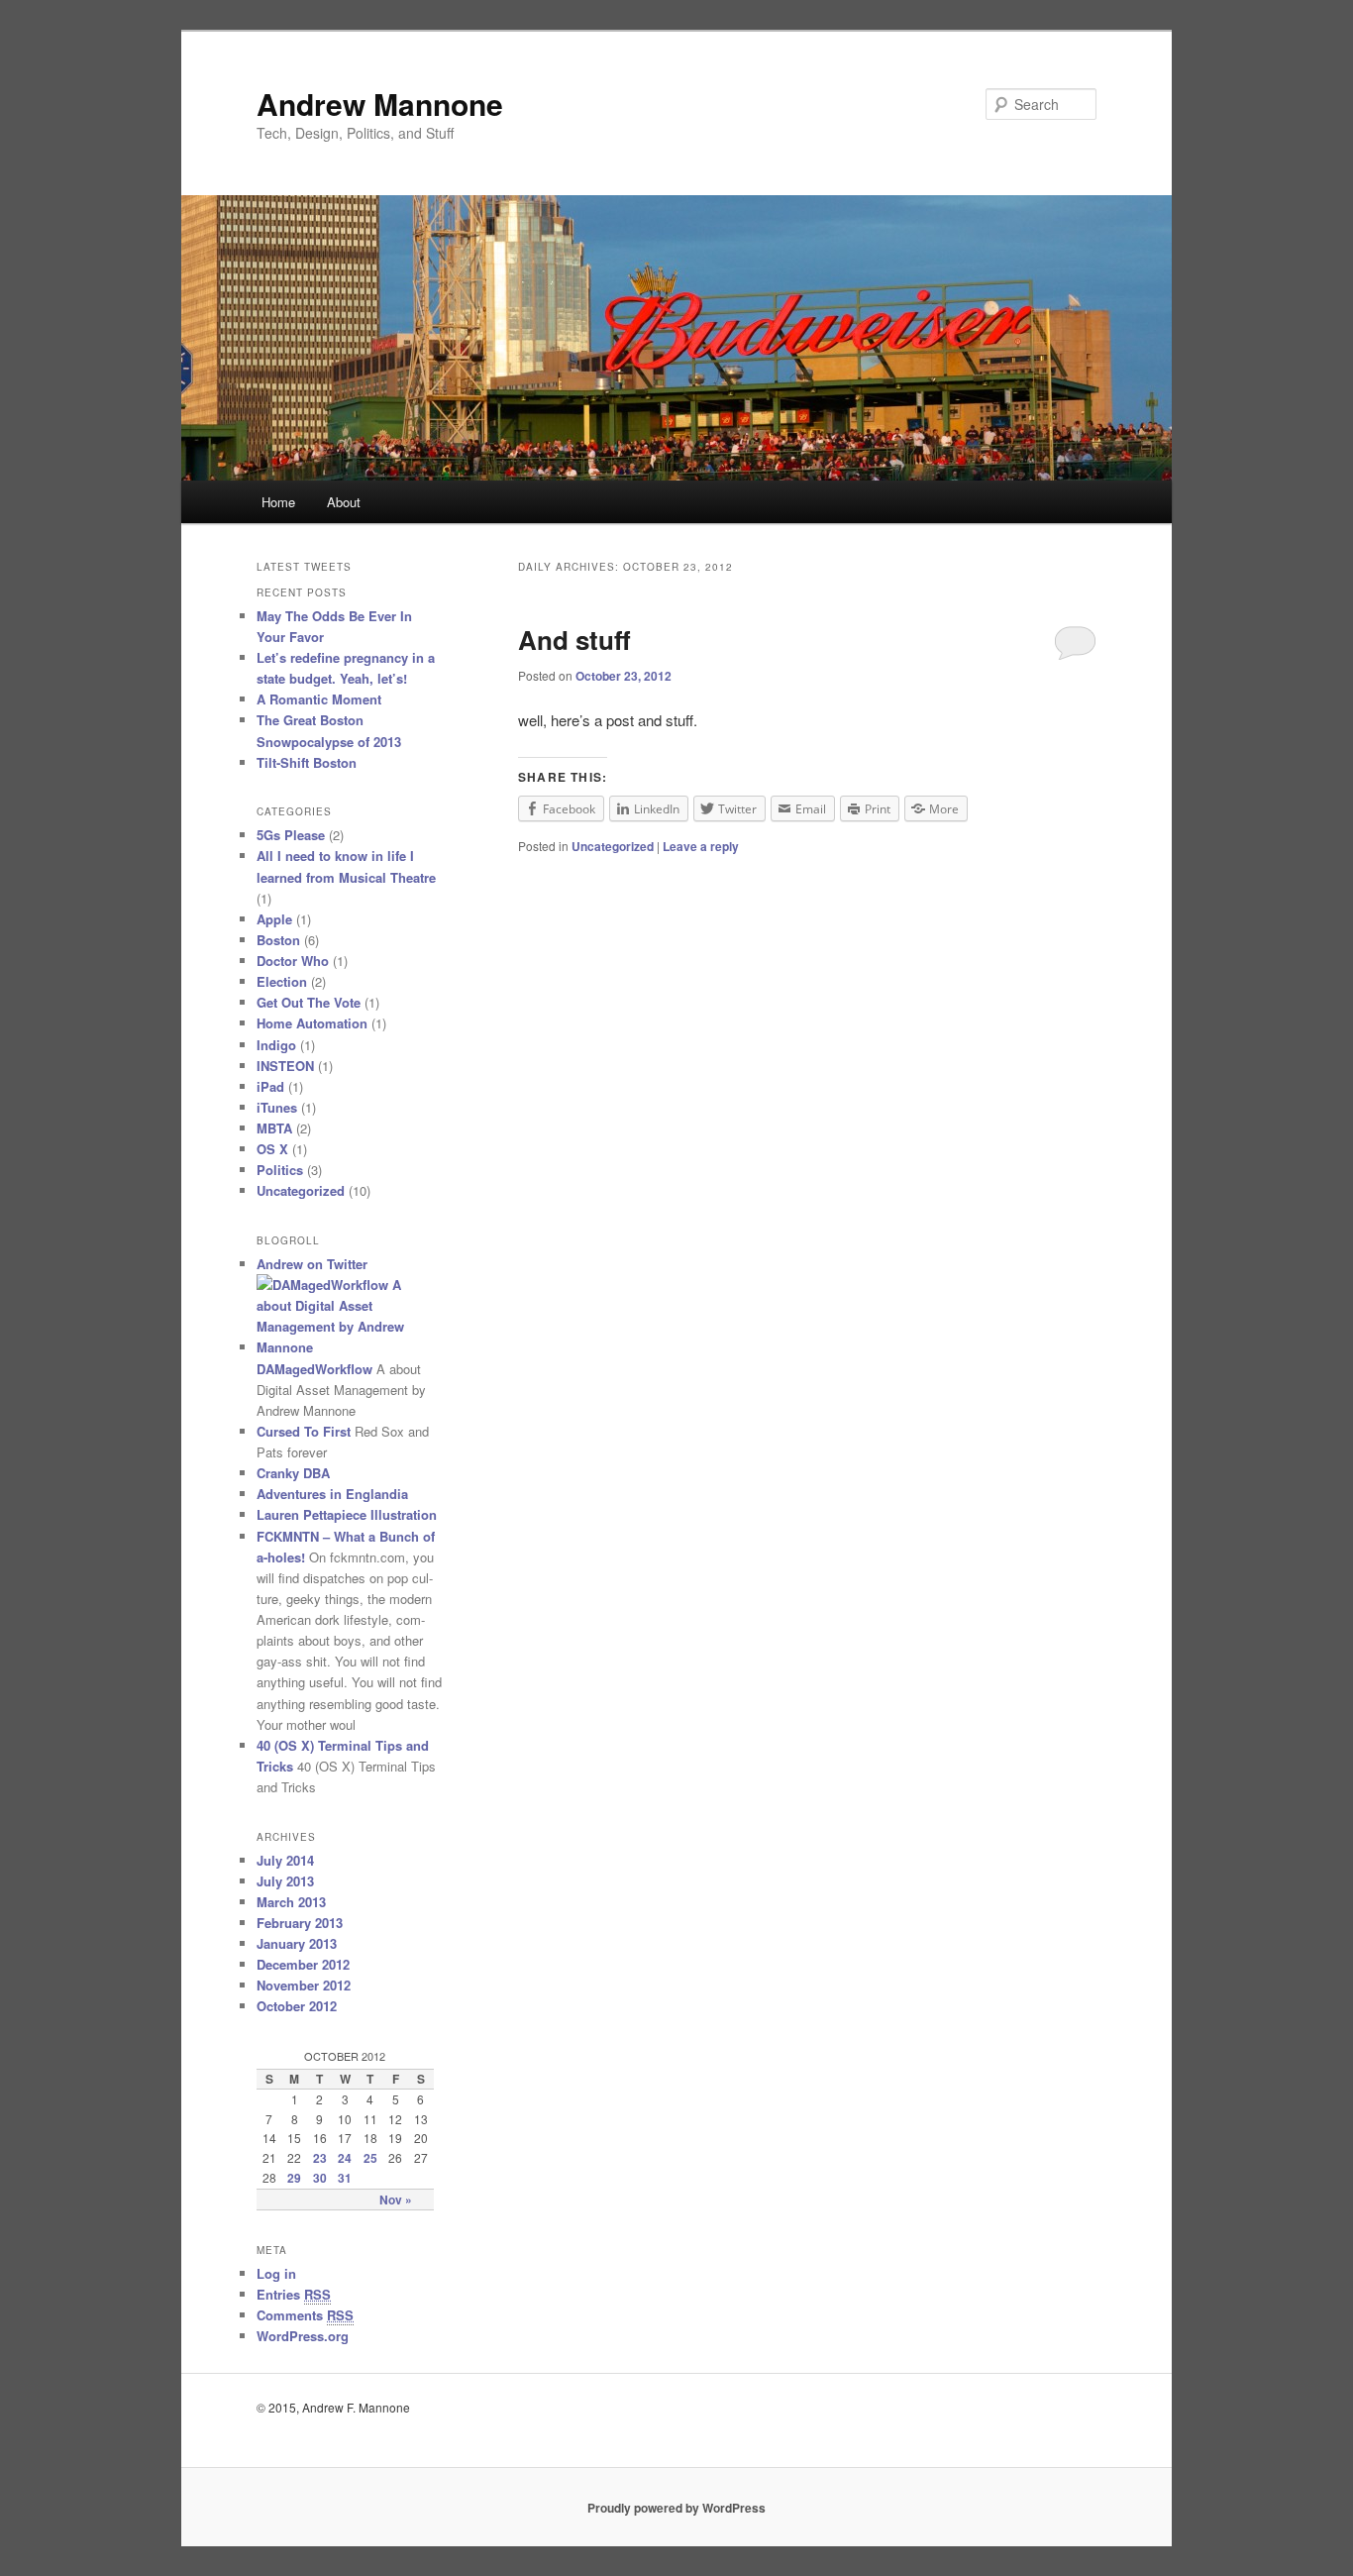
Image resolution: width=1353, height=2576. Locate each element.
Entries (294, 2294)
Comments (305, 2315)
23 (320, 2158)
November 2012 (304, 1985)
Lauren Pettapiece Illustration (347, 1514)
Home (278, 502)
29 (294, 2178)
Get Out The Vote (309, 1002)
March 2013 (291, 1902)
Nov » (396, 2200)
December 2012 (303, 1964)
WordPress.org (303, 2336)
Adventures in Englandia (332, 1494)
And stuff (574, 640)
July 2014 (285, 1860)
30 (320, 2178)
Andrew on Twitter (312, 1264)
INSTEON (285, 1066)
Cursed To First (304, 1431)
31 (345, 2178)
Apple (274, 919)
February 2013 (300, 1923)
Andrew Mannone (380, 104)
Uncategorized (613, 846)
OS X (272, 1149)
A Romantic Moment (319, 699)
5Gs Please (291, 835)
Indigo (276, 1045)
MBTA (274, 1128)
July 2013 (285, 1881)
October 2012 (297, 2006)
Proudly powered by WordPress (676, 2508)
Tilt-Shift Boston (307, 762)
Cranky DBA (293, 1473)
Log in (276, 2273)
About (344, 502)
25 (370, 2158)
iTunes (277, 1107)
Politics (280, 1170)
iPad (270, 1086)
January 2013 (297, 1943)
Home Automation (312, 1023)
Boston (278, 940)
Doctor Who (293, 961)
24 (345, 2158)
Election (282, 981)
